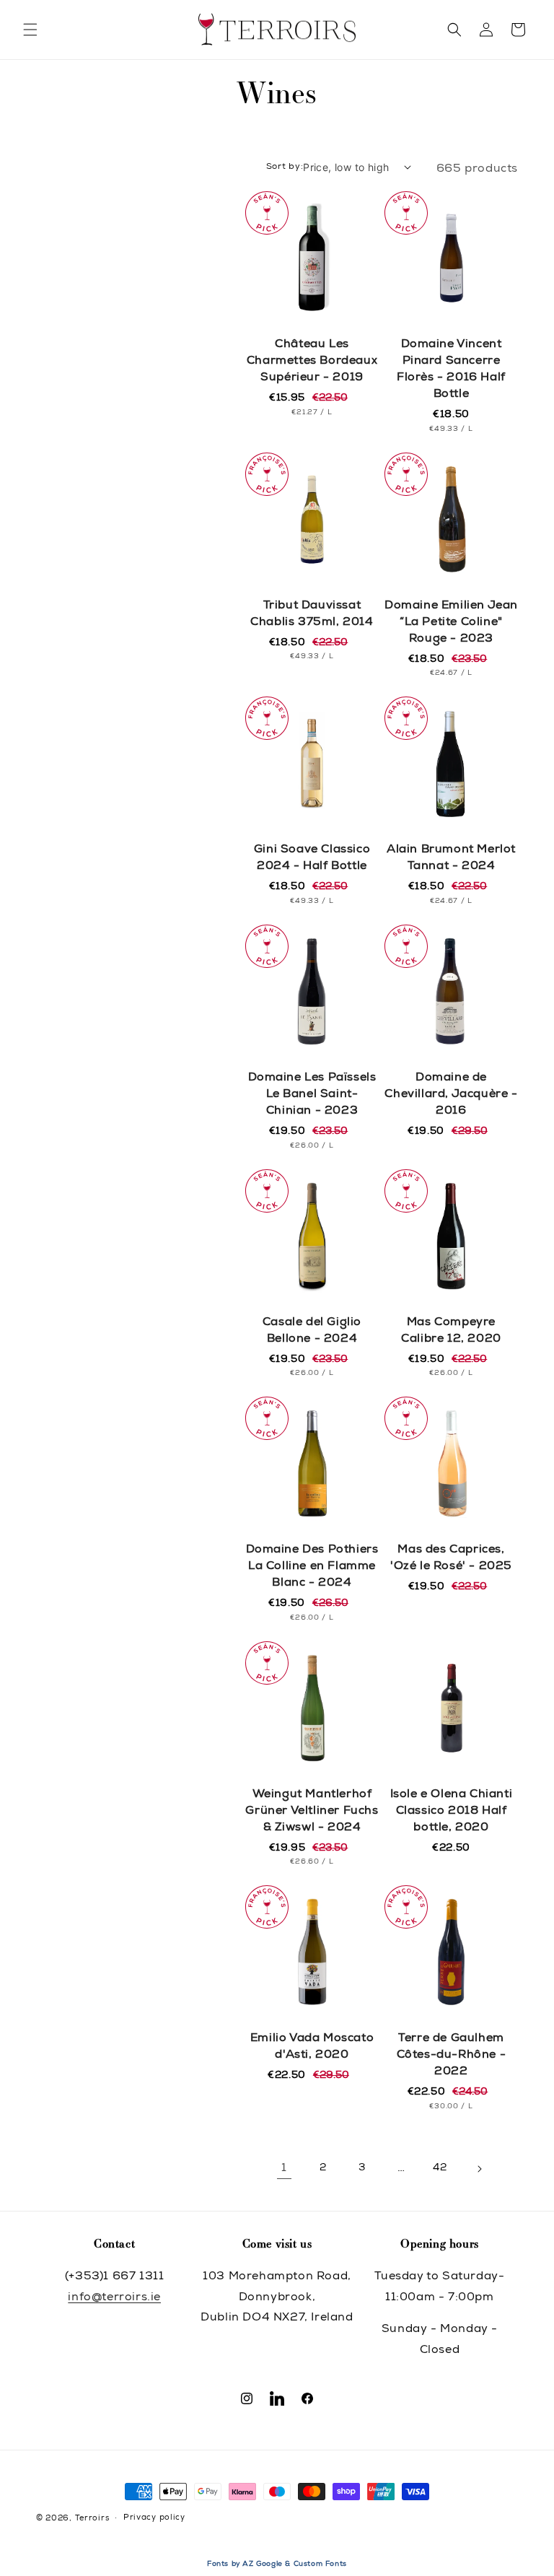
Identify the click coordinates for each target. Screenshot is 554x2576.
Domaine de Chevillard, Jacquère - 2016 (451, 1095)
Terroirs (92, 2519)
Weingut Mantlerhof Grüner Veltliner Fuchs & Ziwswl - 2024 (312, 1812)
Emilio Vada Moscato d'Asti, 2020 (312, 2047)
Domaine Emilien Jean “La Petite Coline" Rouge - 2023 (451, 623)
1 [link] (284, 2169)
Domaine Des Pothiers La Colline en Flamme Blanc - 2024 (312, 1567)
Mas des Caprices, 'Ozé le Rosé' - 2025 (451, 1559)
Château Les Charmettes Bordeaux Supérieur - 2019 (312, 362)
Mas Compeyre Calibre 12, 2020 (451, 1331)
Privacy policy (154, 2518)
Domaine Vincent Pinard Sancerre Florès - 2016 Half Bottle (451, 370)
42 (440, 2168)
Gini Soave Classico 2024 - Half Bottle (312, 859)
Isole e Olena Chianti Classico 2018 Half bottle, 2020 (452, 1812)
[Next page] (479, 2169)
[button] (30, 30)
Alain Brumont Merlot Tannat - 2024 (451, 859)
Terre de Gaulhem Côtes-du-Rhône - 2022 (452, 2056)
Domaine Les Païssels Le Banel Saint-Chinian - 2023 (312, 1095)
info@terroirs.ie (114, 2298)
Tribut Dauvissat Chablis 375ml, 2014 (312, 615)
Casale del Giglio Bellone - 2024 (312, 1331)
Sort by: (285, 167)
